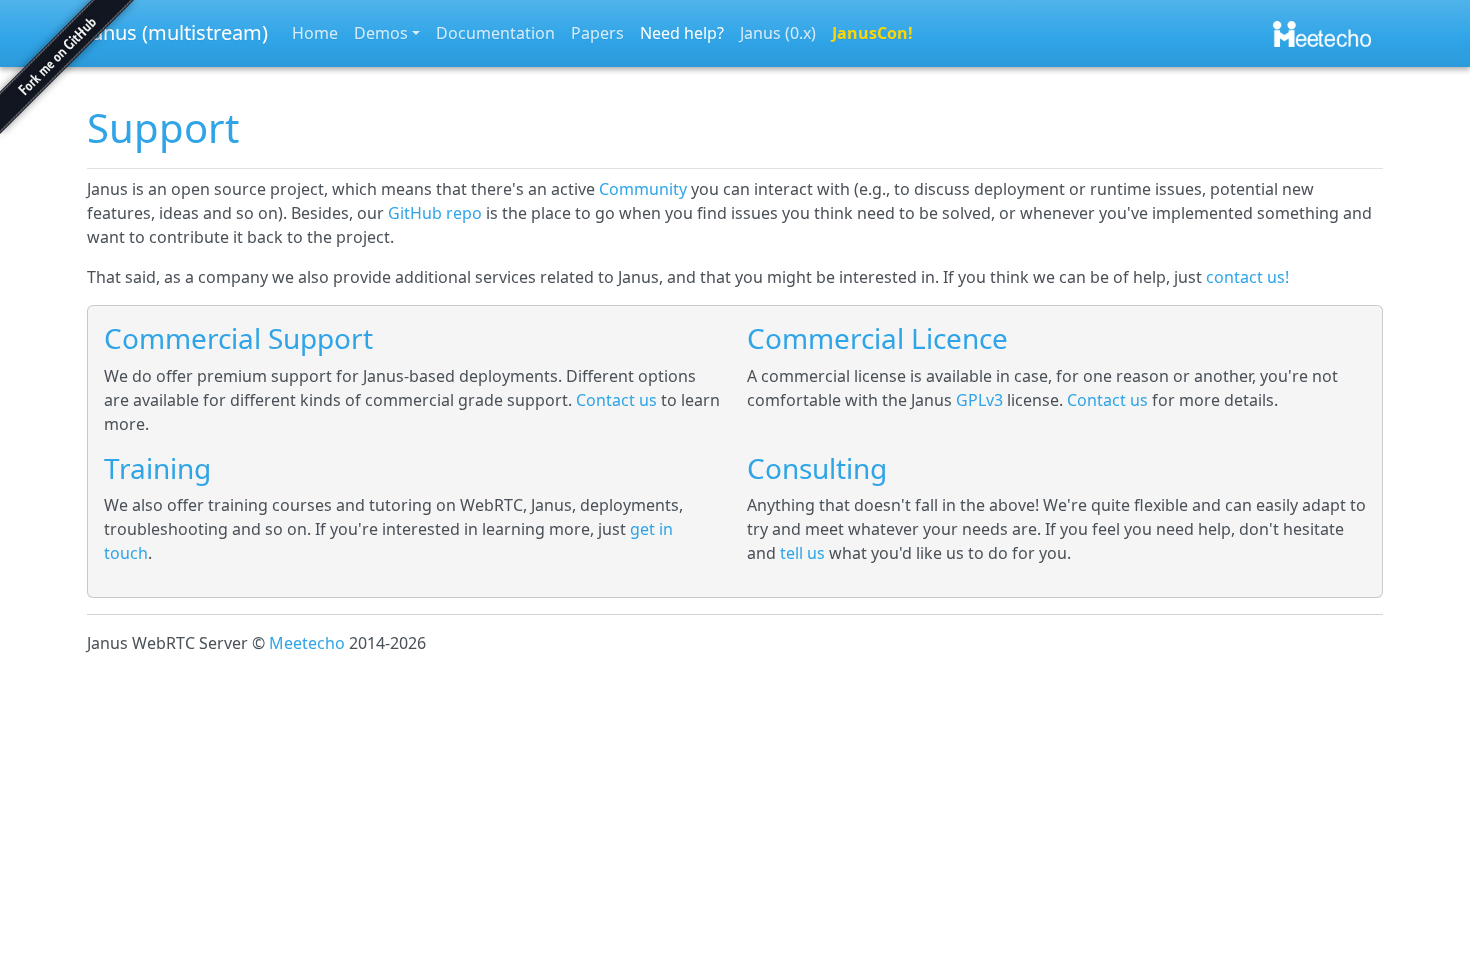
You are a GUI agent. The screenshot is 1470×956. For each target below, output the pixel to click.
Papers (597, 33)
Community (643, 189)
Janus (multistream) (177, 32)
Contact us (616, 400)
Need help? (682, 33)
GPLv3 (979, 400)
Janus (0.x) (778, 33)
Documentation (495, 33)
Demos (381, 33)
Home (315, 33)
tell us (802, 553)
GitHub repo (435, 213)
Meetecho (307, 643)
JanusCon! (872, 33)
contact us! (1247, 277)
